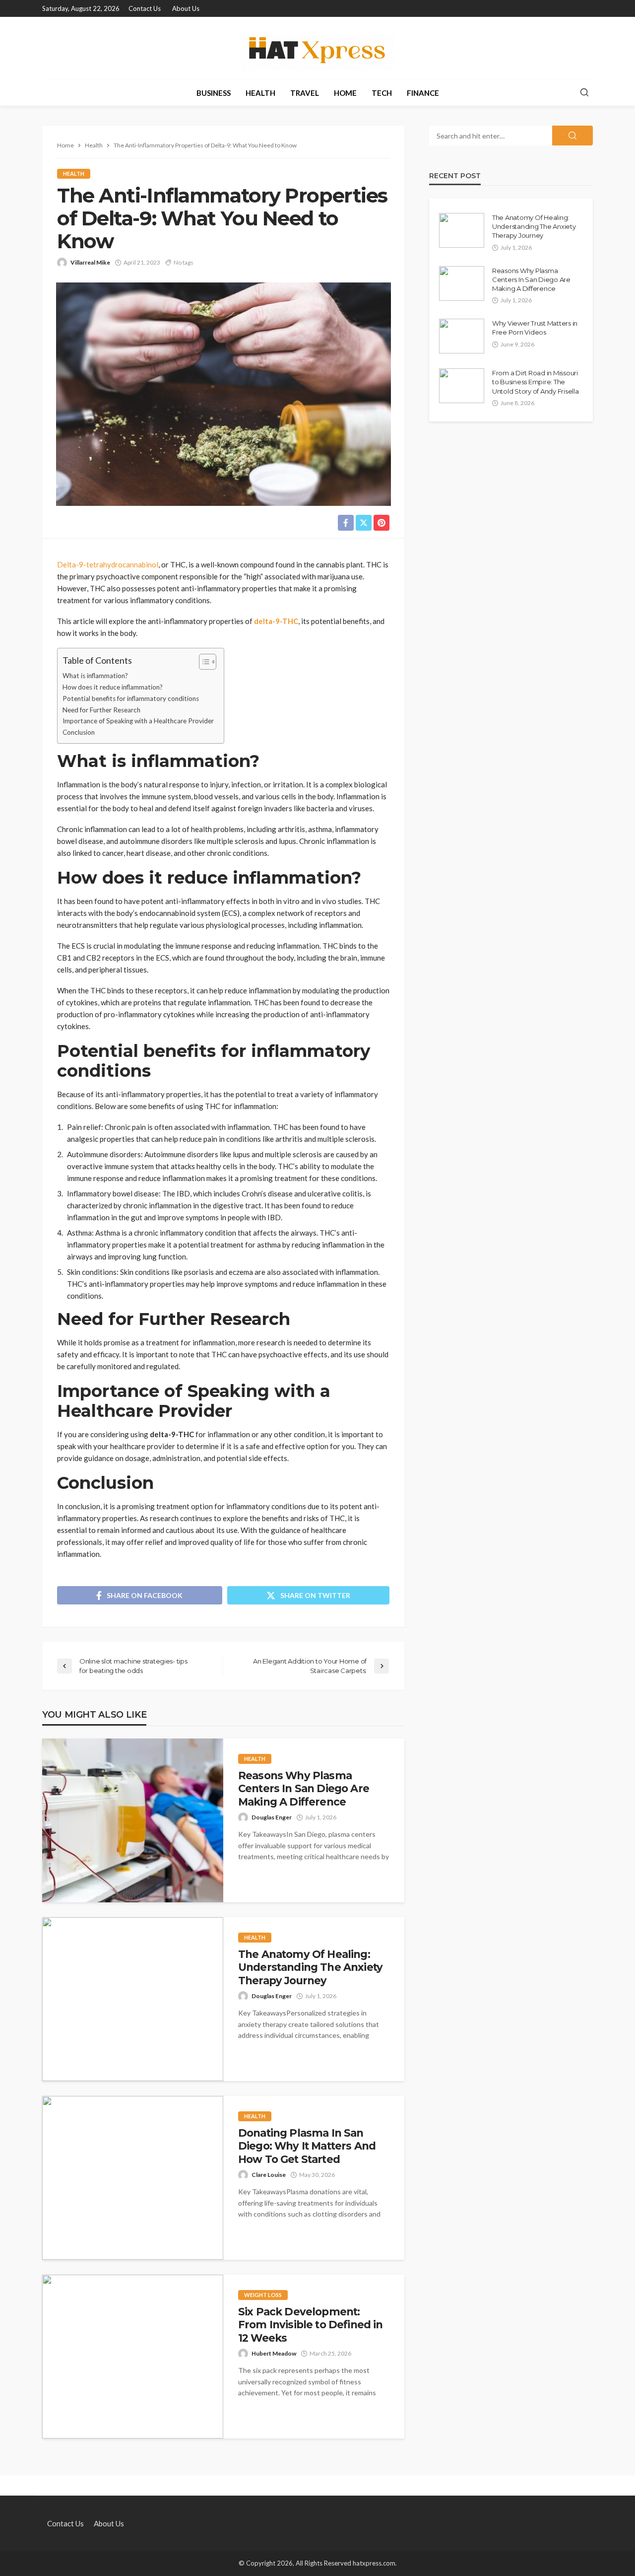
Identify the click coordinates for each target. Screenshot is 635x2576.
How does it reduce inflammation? (113, 687)
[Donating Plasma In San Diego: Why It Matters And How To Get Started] (133, 2178)
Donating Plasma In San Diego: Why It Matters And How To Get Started (307, 2146)
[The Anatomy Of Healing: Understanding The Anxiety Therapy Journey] (133, 1999)
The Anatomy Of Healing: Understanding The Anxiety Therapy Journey (310, 1967)
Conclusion (79, 732)
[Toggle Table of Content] (203, 662)
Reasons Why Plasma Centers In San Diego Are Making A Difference (304, 1789)
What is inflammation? (95, 676)
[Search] (584, 93)
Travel (305, 93)
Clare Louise (269, 2175)
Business (214, 93)
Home (345, 93)
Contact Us (145, 8)
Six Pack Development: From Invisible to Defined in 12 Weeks (310, 2325)
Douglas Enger (272, 1817)
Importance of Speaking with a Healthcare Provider (138, 721)
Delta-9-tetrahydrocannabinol (108, 564)
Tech (382, 93)
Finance (423, 93)
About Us (186, 8)
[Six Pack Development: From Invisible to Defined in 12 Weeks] (133, 2357)
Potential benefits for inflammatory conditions (131, 698)
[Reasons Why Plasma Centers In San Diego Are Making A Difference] (133, 1820)
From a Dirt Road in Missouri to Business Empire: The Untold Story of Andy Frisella (535, 382)
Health (260, 93)
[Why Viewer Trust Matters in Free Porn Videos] (462, 336)
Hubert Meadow (274, 2353)
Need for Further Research (101, 710)
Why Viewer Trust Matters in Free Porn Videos (535, 328)
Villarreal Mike (90, 262)
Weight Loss (263, 2295)
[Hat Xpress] (317, 48)
